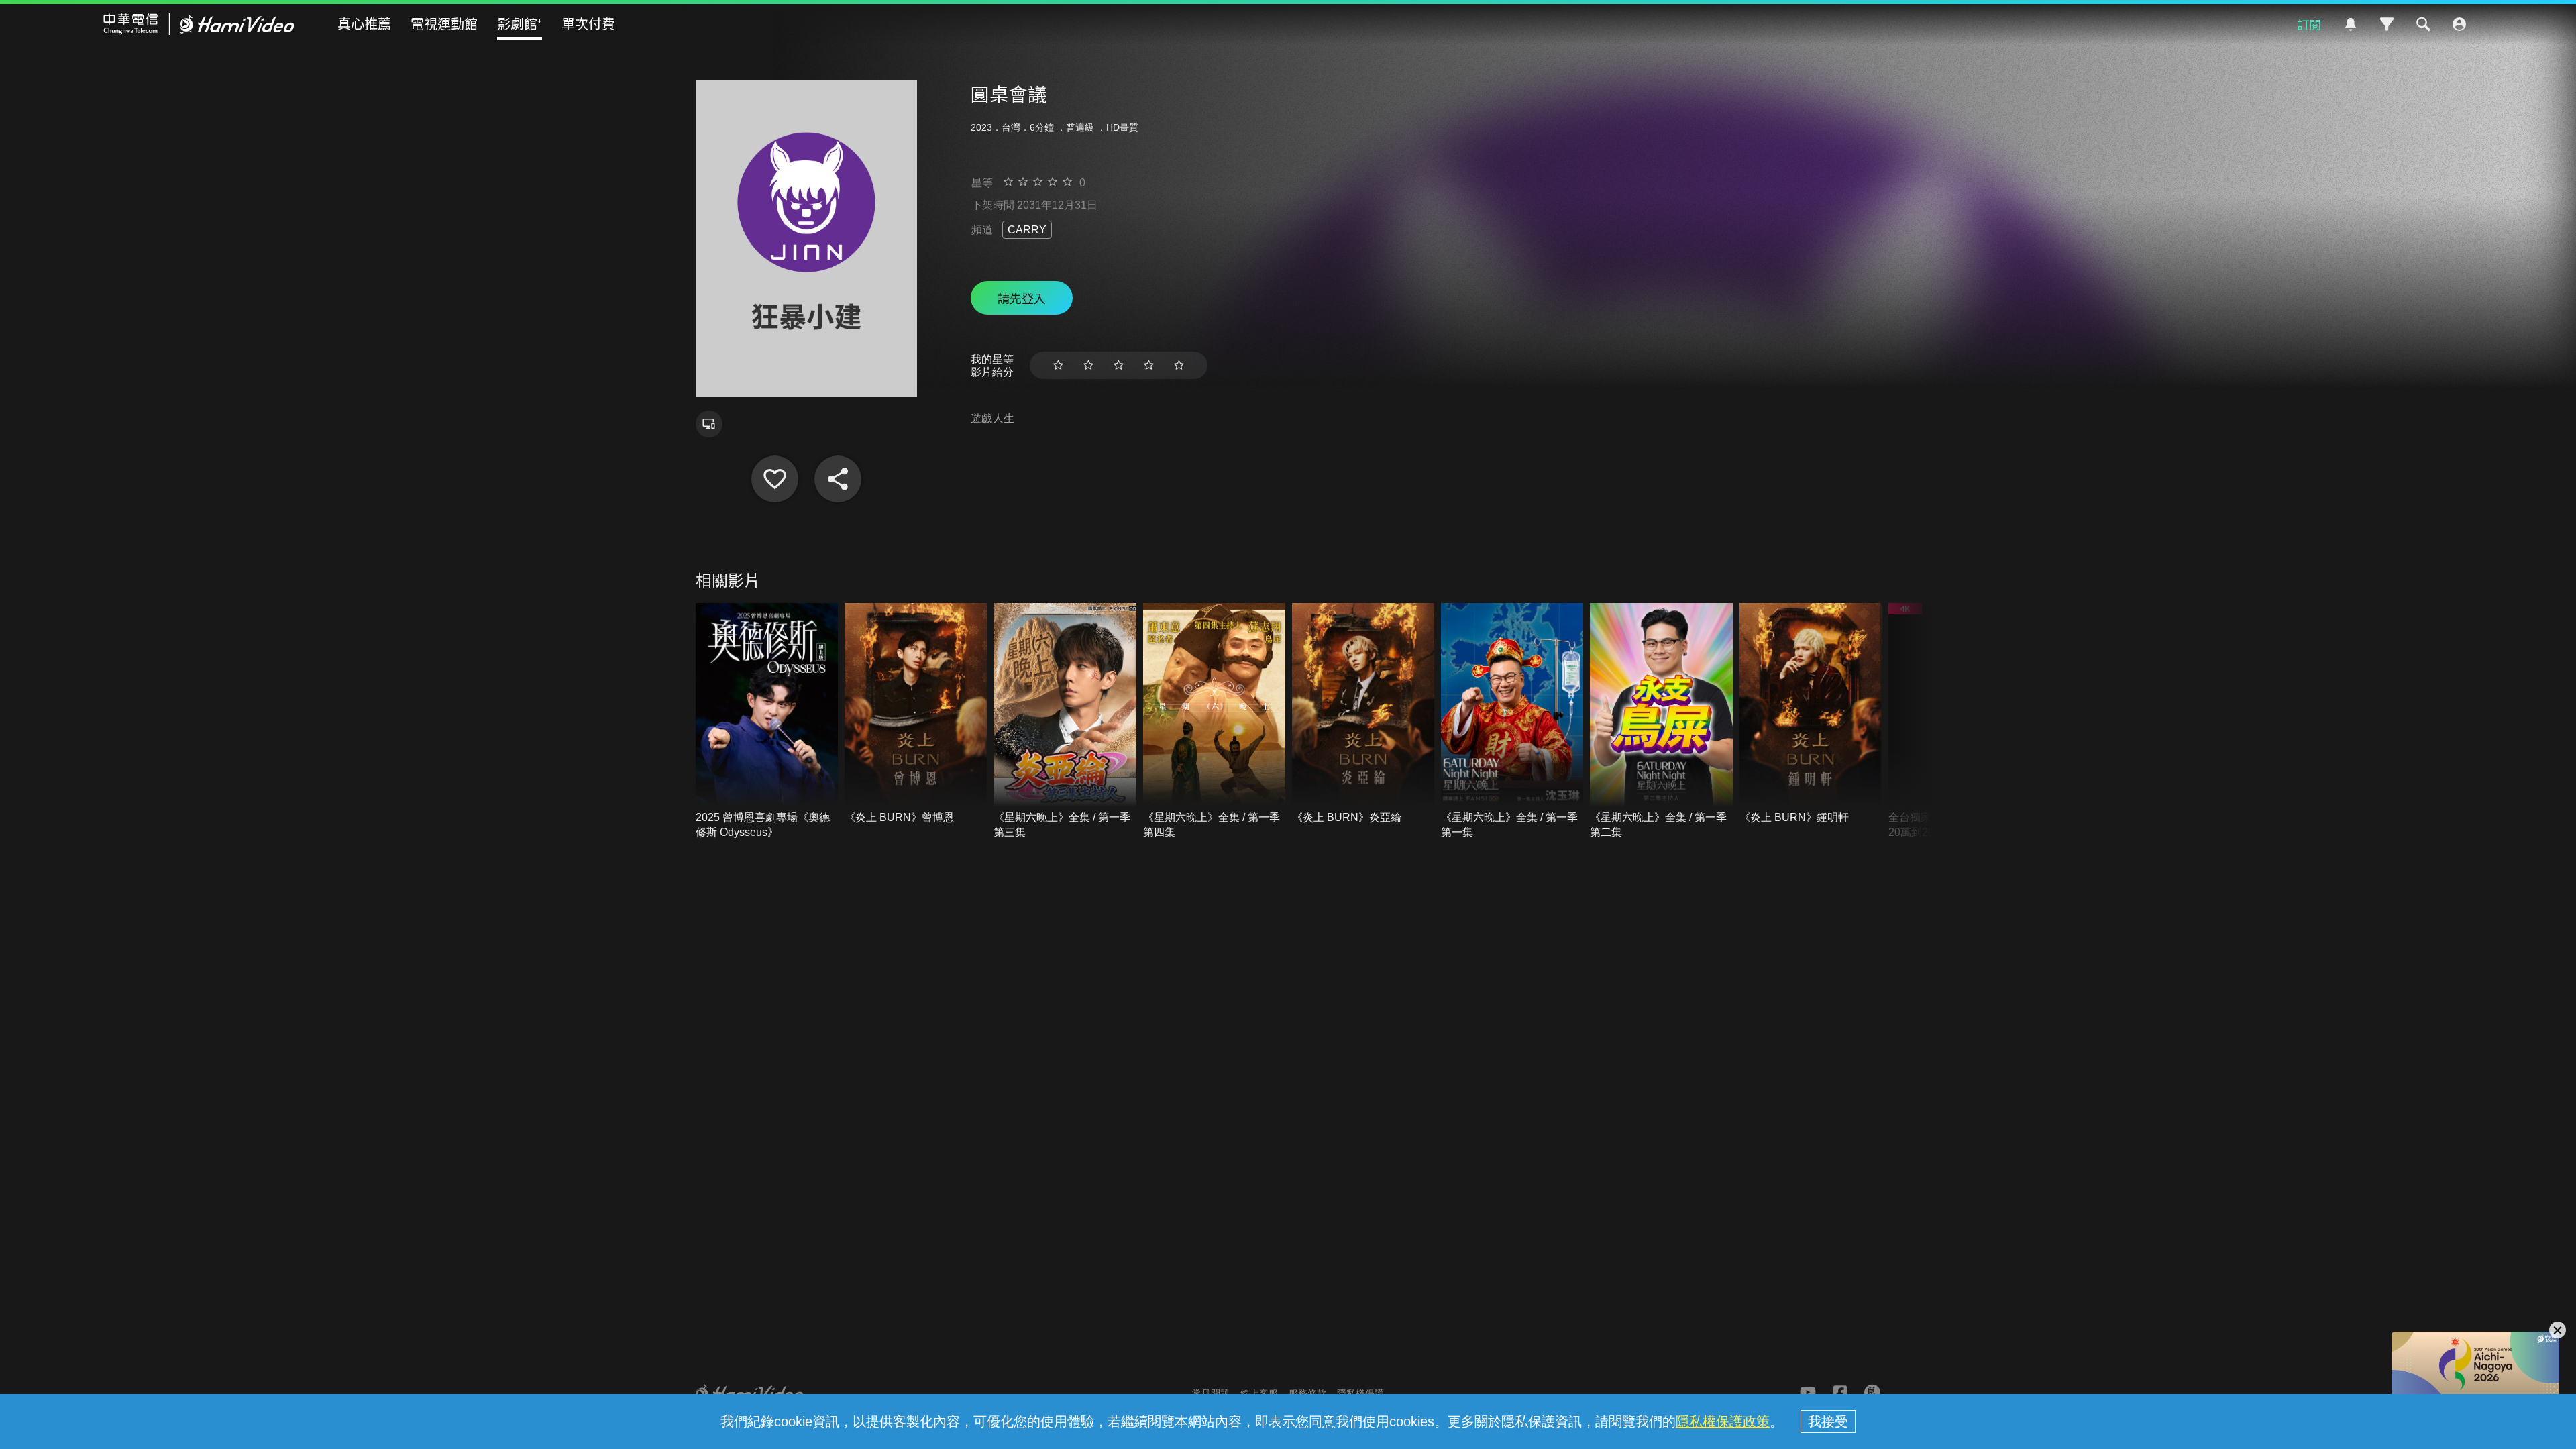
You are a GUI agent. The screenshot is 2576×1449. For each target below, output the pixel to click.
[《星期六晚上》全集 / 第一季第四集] (1214, 721)
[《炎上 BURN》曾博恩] (916, 714)
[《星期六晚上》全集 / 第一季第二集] (1661, 721)
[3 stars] (1119, 365)
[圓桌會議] (775, 479)
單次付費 (588, 23)
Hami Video (199, 24)
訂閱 (2309, 24)
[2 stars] (1088, 365)
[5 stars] (1179, 365)
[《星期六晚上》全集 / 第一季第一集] (1512, 721)
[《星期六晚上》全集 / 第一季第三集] (1065, 721)
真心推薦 (364, 23)
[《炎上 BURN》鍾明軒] (1811, 714)
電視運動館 (444, 23)
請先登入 (1022, 298)
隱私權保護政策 (1723, 1421)
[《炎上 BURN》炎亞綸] (1363, 714)
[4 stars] (1149, 365)
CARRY (1027, 230)
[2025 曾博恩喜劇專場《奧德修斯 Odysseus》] (767, 721)
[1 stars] (1058, 365)
